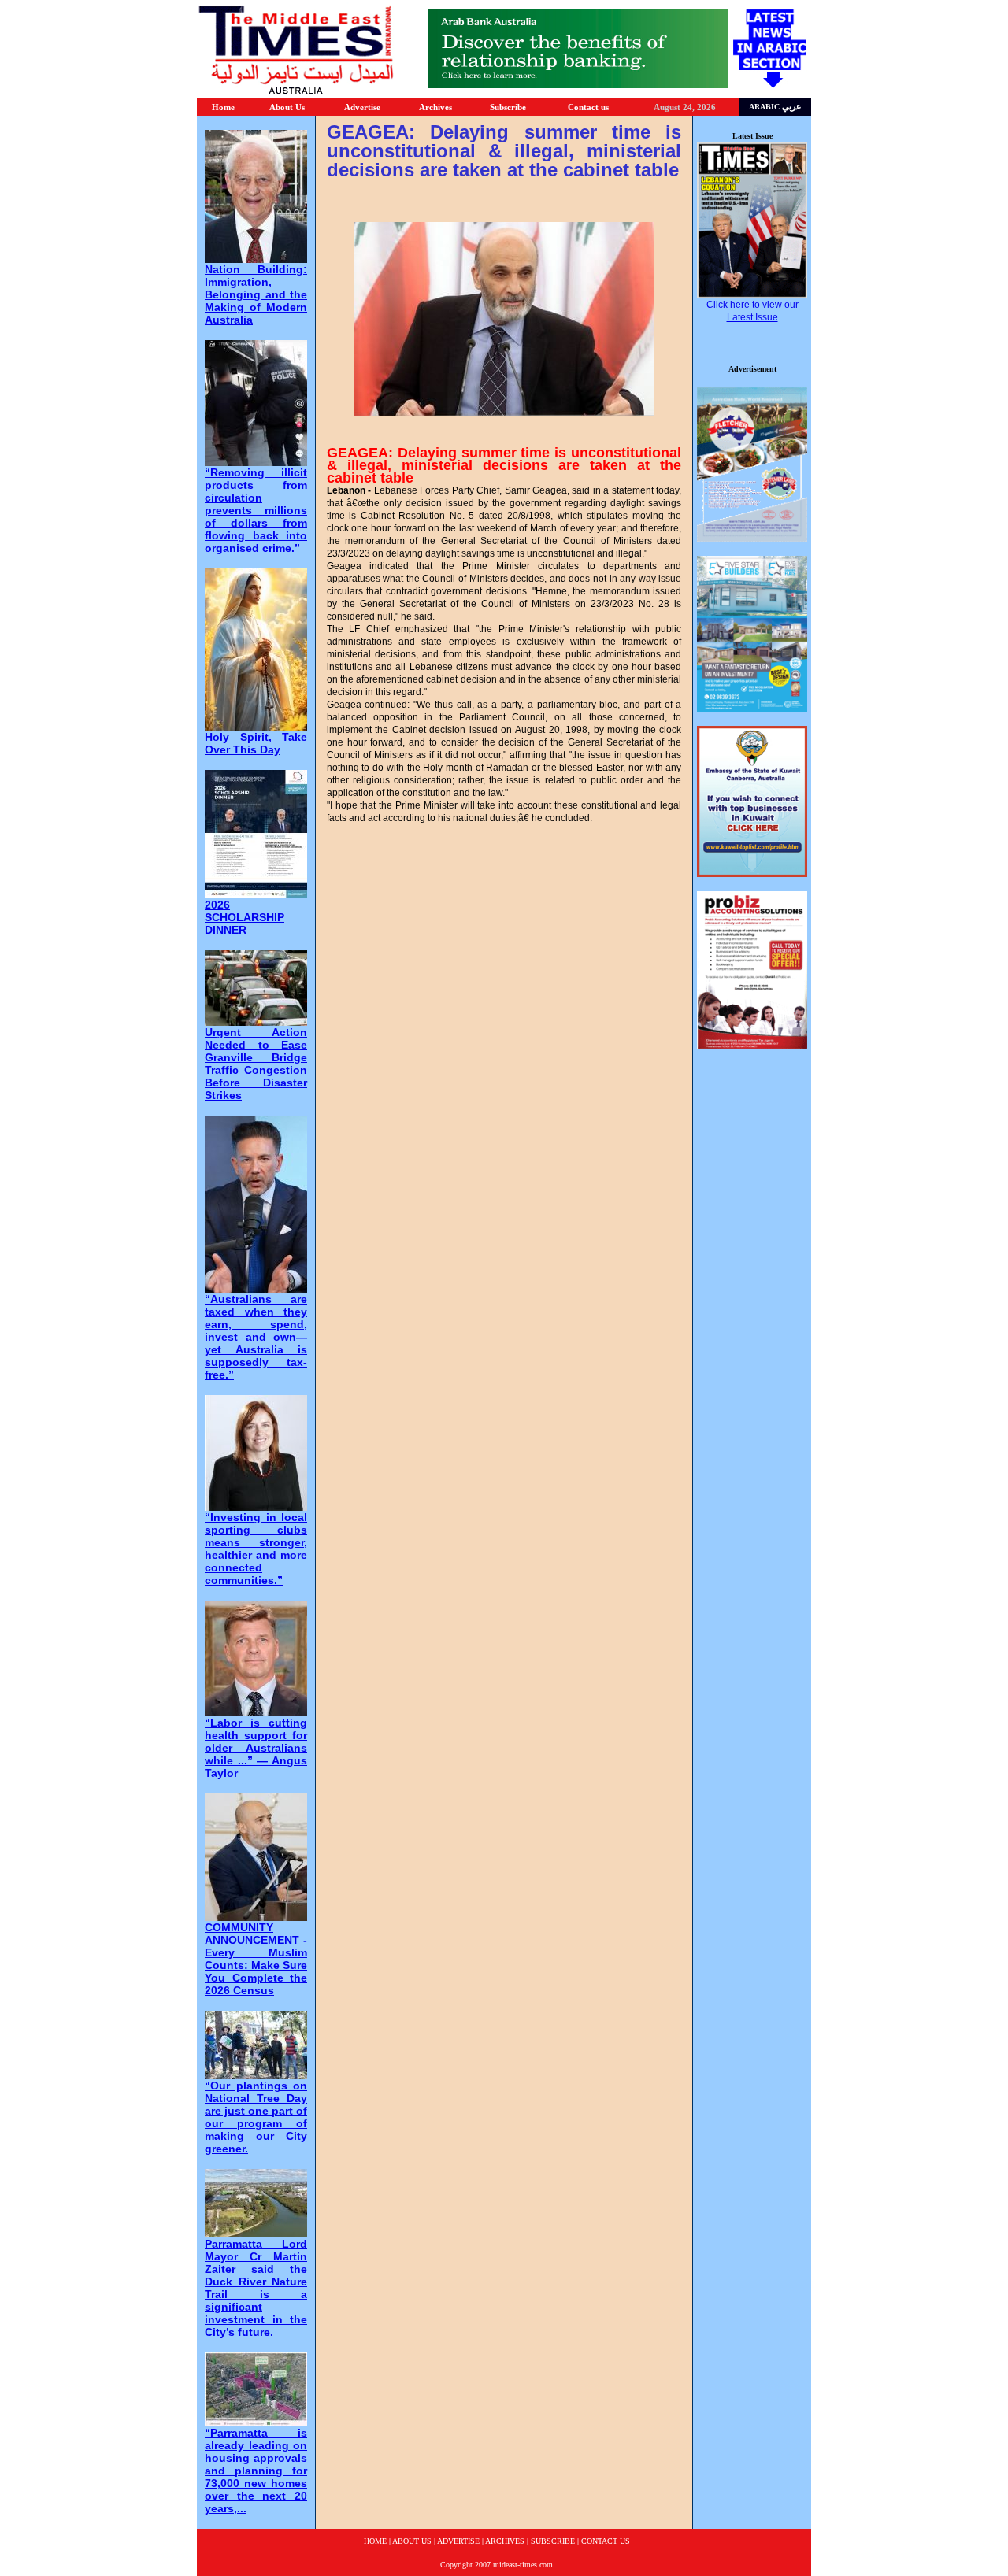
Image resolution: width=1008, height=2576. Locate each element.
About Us (287, 107)
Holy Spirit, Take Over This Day (256, 743)
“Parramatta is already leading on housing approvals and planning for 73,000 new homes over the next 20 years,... (256, 2471)
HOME (375, 2541)
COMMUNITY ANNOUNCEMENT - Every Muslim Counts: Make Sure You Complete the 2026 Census (256, 1959)
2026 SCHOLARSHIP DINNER (245, 917)
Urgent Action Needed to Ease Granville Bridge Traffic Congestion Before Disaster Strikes (256, 1064)
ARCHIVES (505, 2541)
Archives (435, 107)
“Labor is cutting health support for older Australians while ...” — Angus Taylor (256, 1748)
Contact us (588, 107)
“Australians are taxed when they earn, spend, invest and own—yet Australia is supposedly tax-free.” (256, 1337)
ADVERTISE (458, 2541)
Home (223, 107)
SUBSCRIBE (553, 2541)
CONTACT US (606, 2541)
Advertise (362, 107)
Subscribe (508, 107)
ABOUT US (412, 2541)
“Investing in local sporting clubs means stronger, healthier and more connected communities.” (256, 1549)
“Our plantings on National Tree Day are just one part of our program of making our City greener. (256, 2117)
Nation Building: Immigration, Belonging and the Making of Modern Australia (256, 294)
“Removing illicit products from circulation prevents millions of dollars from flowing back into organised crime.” (256, 510)
